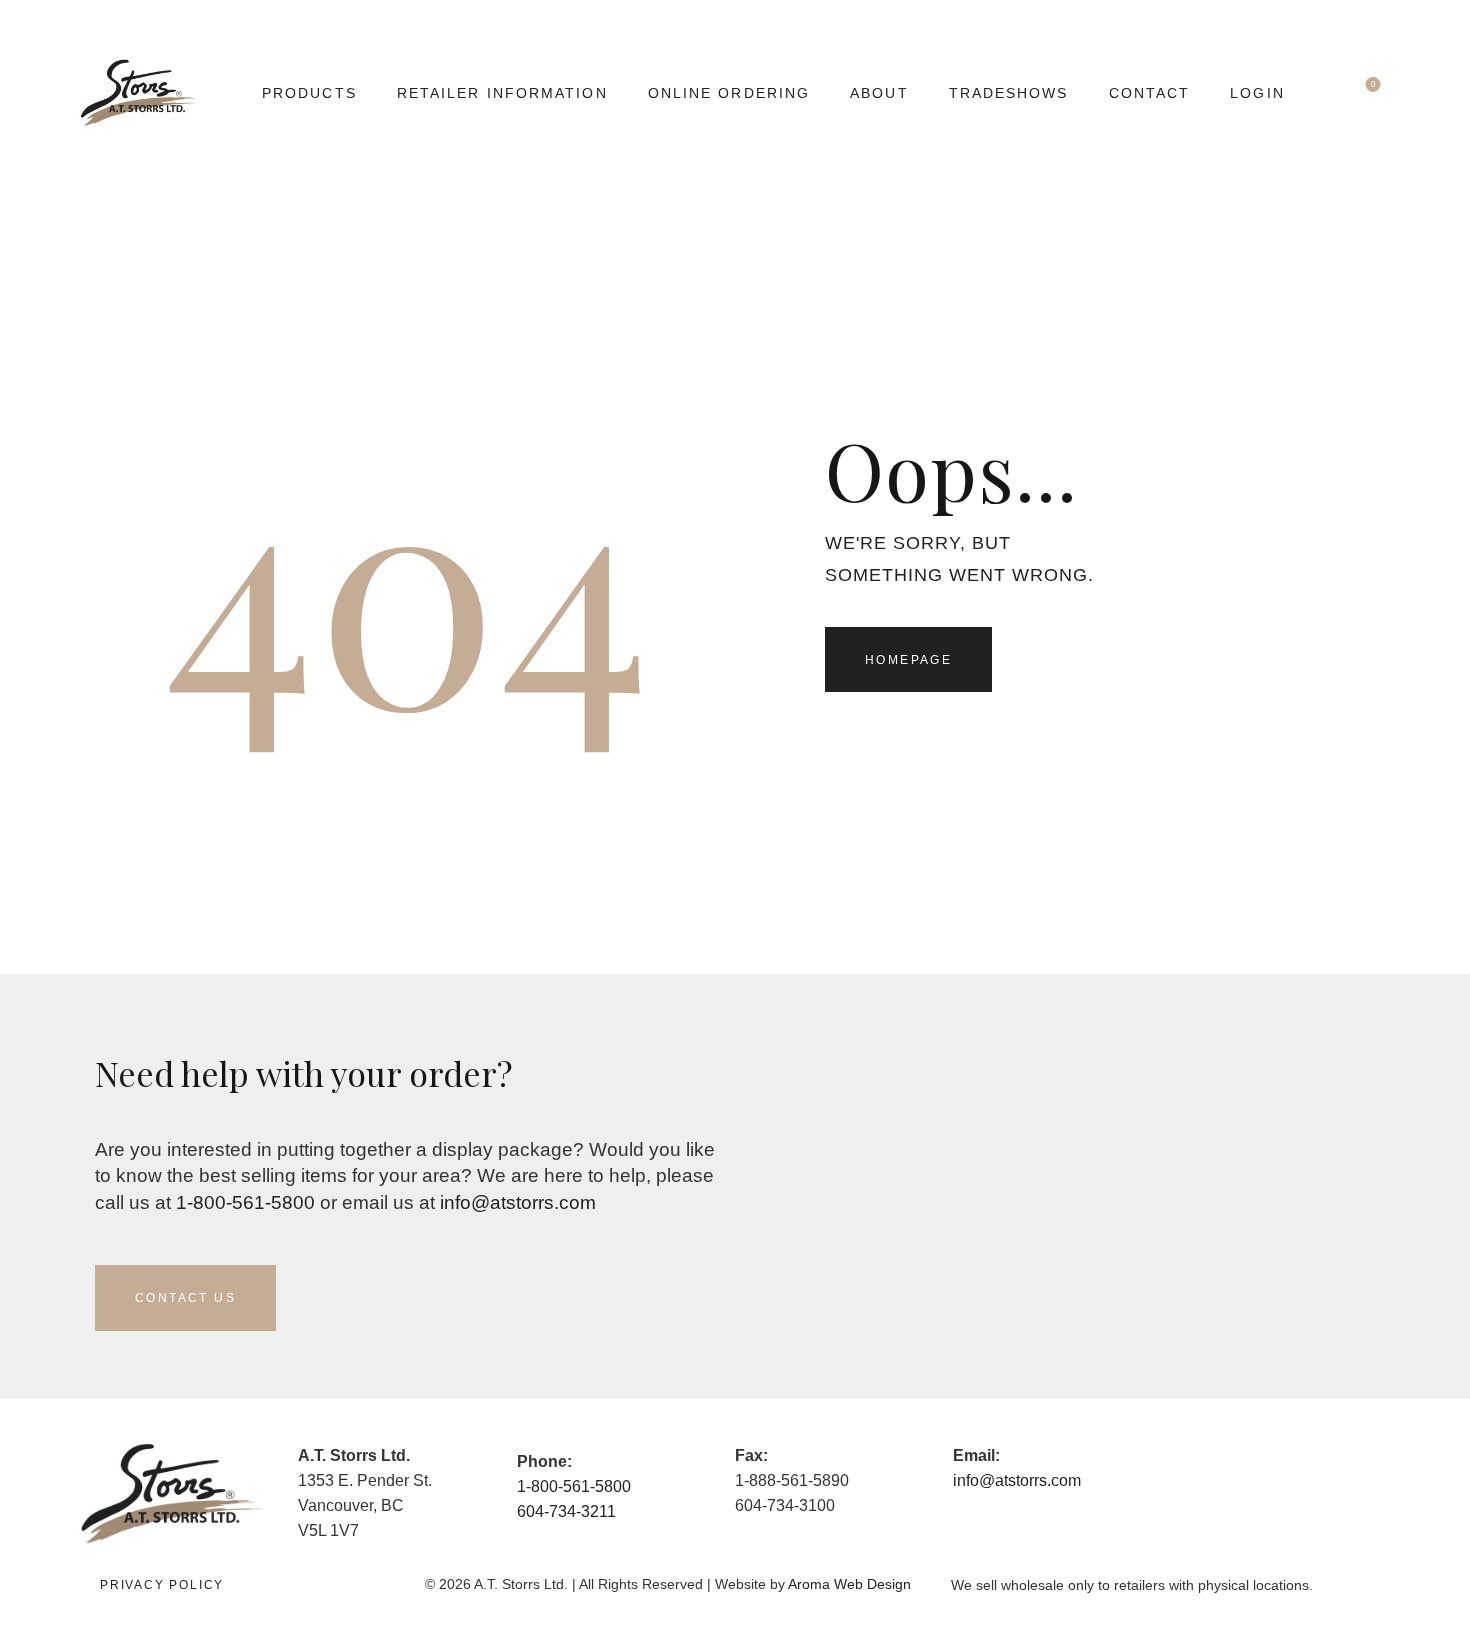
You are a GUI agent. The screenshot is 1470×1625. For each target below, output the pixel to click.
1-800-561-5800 (245, 1202)
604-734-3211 (566, 1511)
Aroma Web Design (849, 1584)
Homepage (908, 660)
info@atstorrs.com (518, 1202)
